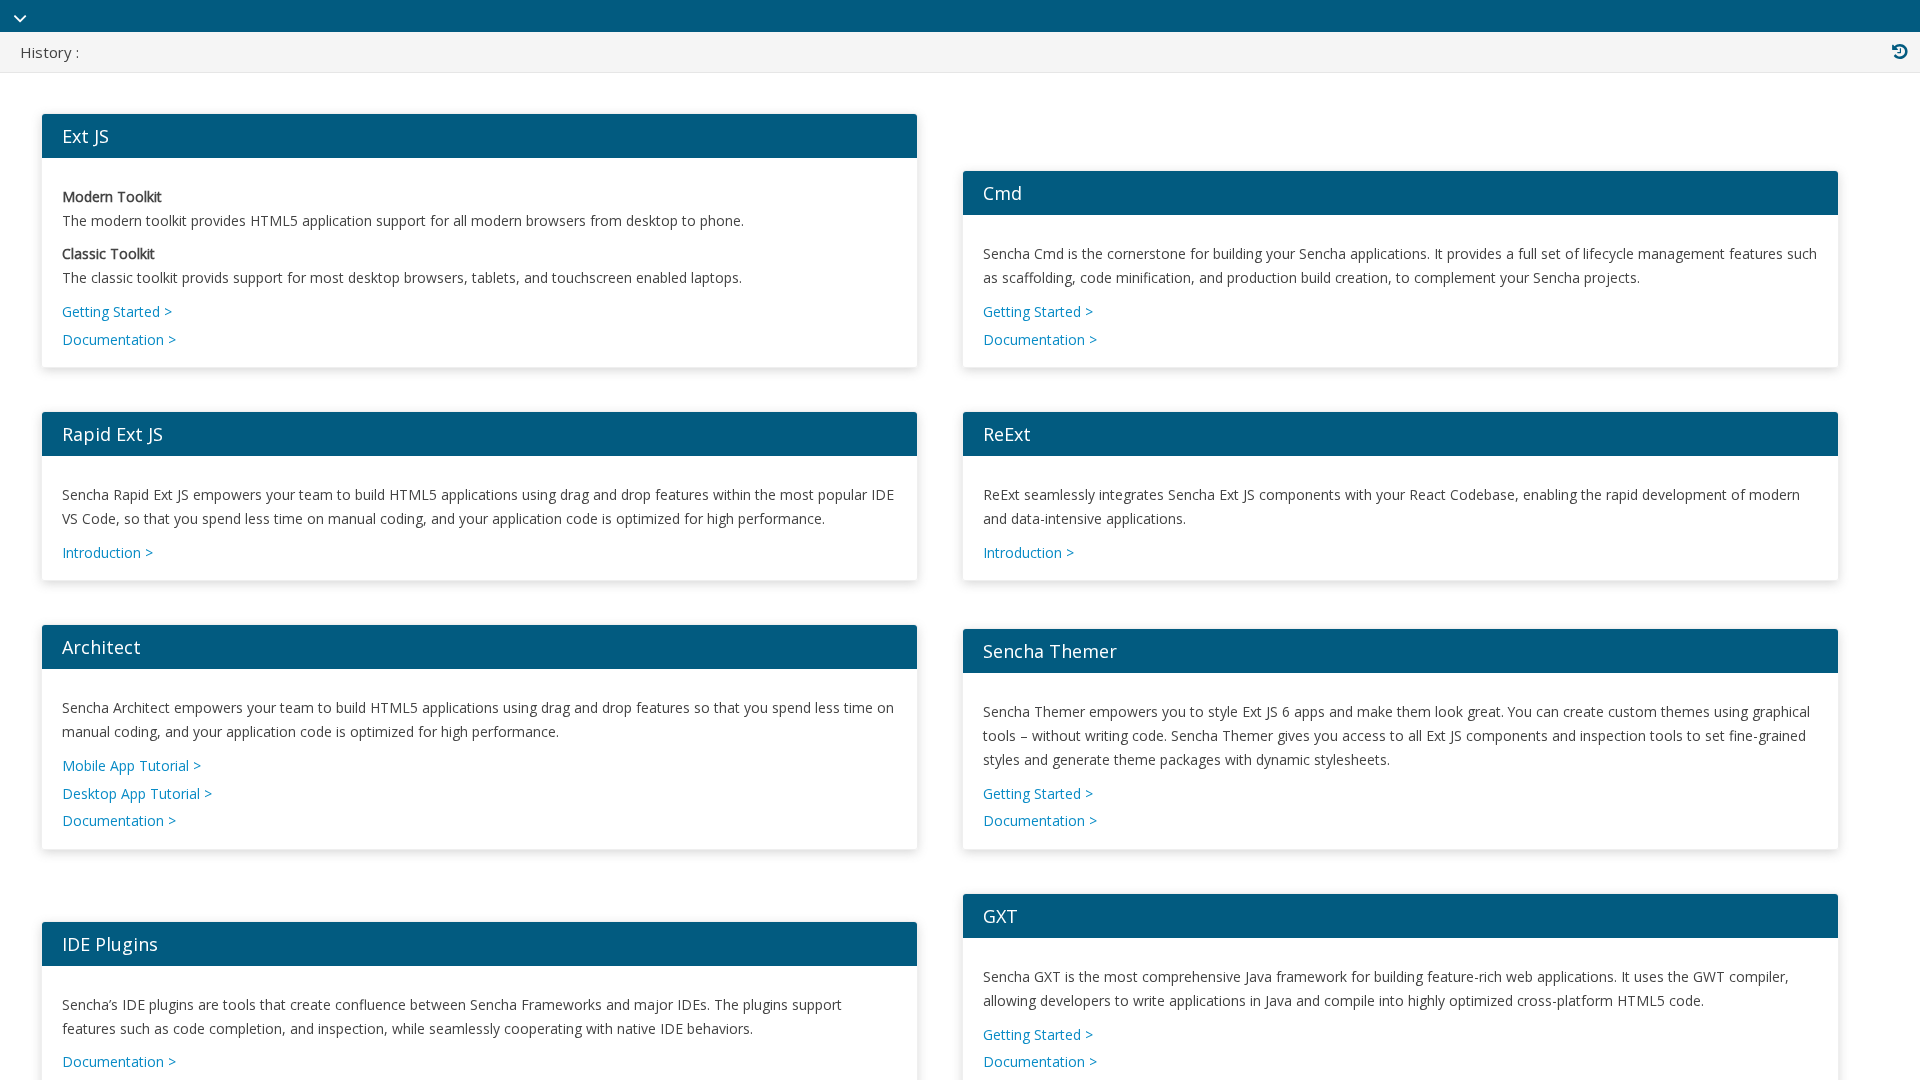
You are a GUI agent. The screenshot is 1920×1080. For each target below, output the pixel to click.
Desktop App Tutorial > (137, 793)
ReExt (1007, 434)
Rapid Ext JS (112, 434)
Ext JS (85, 136)
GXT (1000, 916)
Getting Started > (117, 311)
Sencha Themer (1050, 651)
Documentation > (119, 339)
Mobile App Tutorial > (131, 765)
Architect (101, 647)
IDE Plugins (110, 944)
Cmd (1002, 193)
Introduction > (107, 552)
